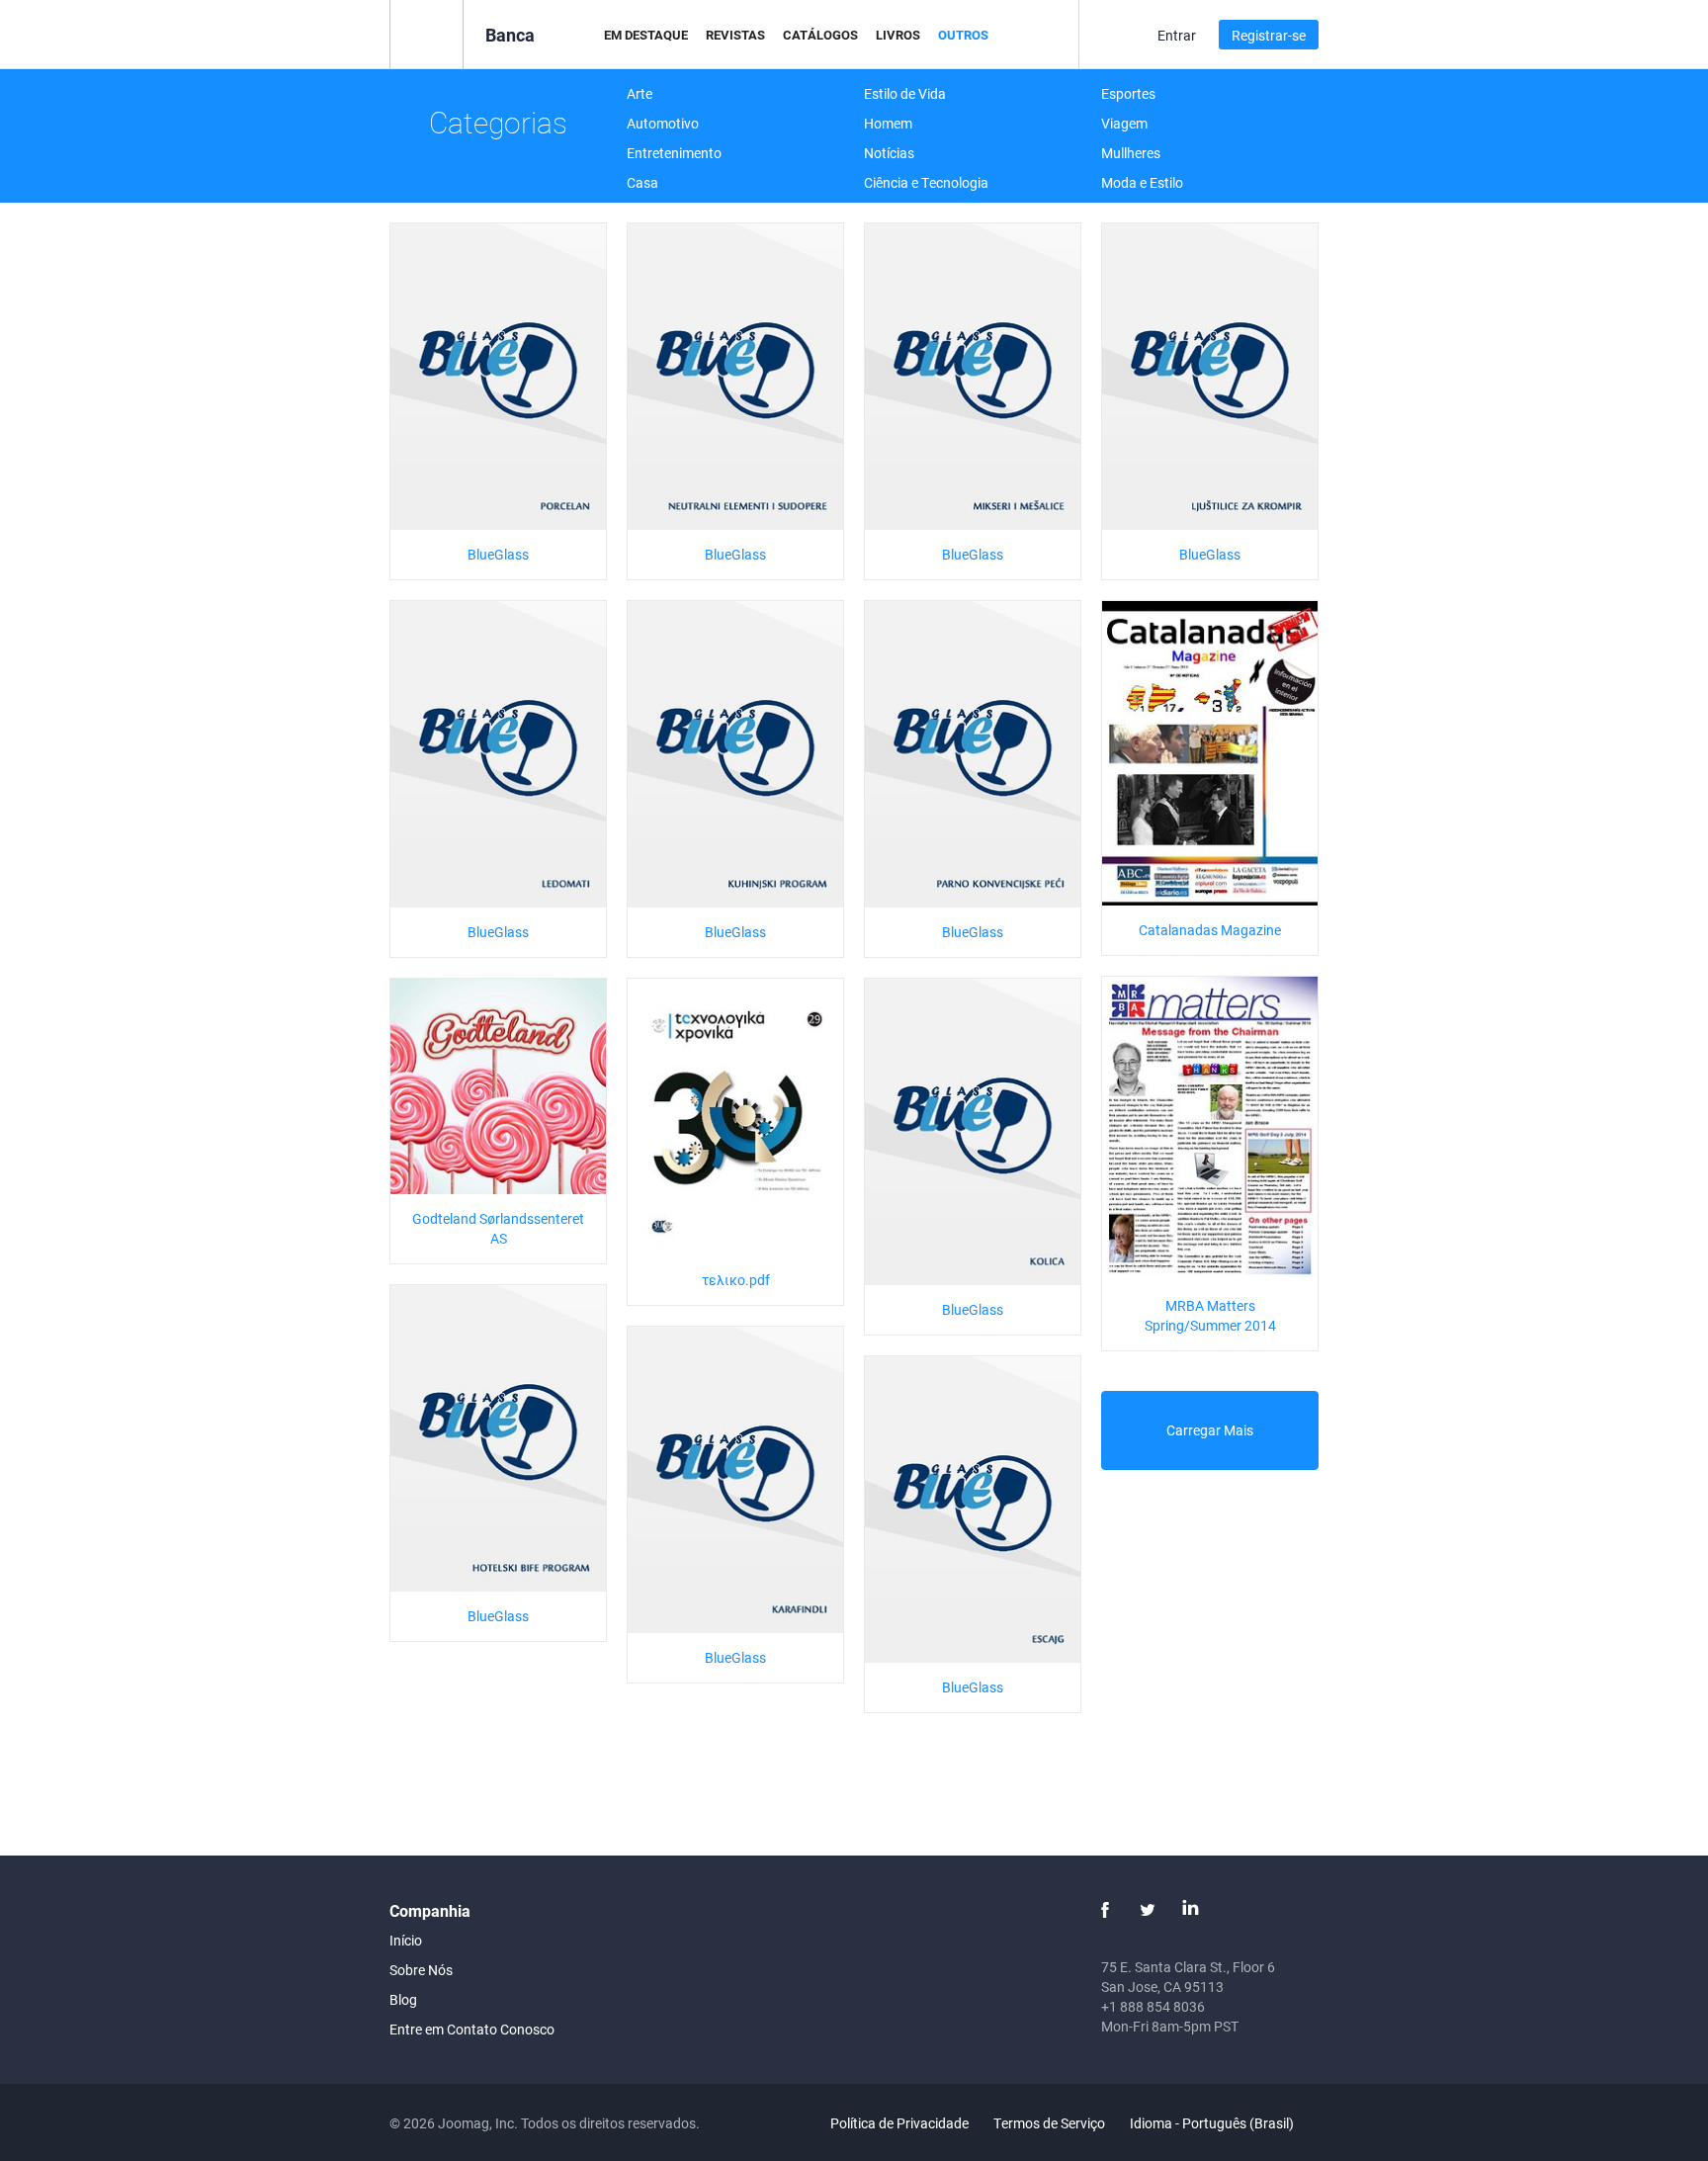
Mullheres (1131, 153)
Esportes (1128, 93)
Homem (888, 123)
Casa (642, 182)
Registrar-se (1269, 35)
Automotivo (663, 123)
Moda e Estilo (1142, 182)
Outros (963, 35)
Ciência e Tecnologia (926, 182)
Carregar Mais (1210, 1430)
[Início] (427, 33)
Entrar (1177, 35)
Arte (640, 93)
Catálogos (820, 35)
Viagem (1124, 123)
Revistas (735, 35)
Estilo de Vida (905, 93)
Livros (898, 35)
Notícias (889, 153)
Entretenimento (674, 153)
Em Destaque (646, 35)
